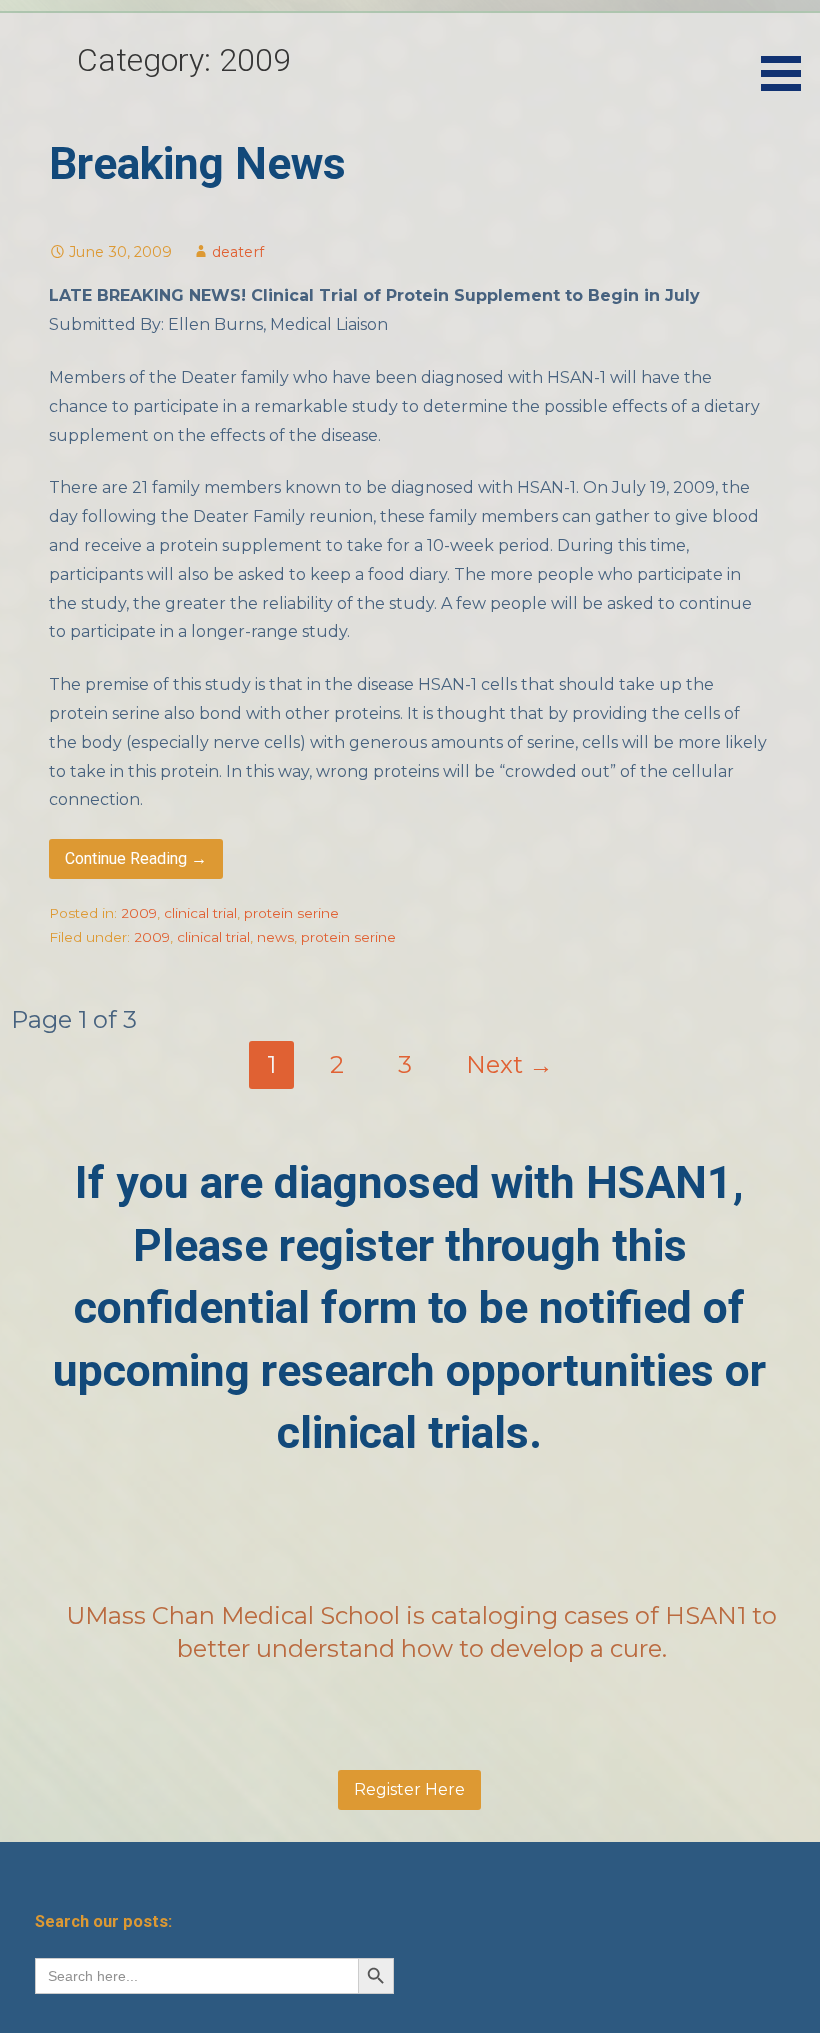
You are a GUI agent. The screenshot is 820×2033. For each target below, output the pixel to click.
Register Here (409, 1789)
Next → (509, 1064)
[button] (788, 49)
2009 (139, 913)
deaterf (238, 252)
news (275, 937)
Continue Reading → (136, 858)
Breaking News (197, 164)
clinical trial (200, 913)
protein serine (291, 913)
